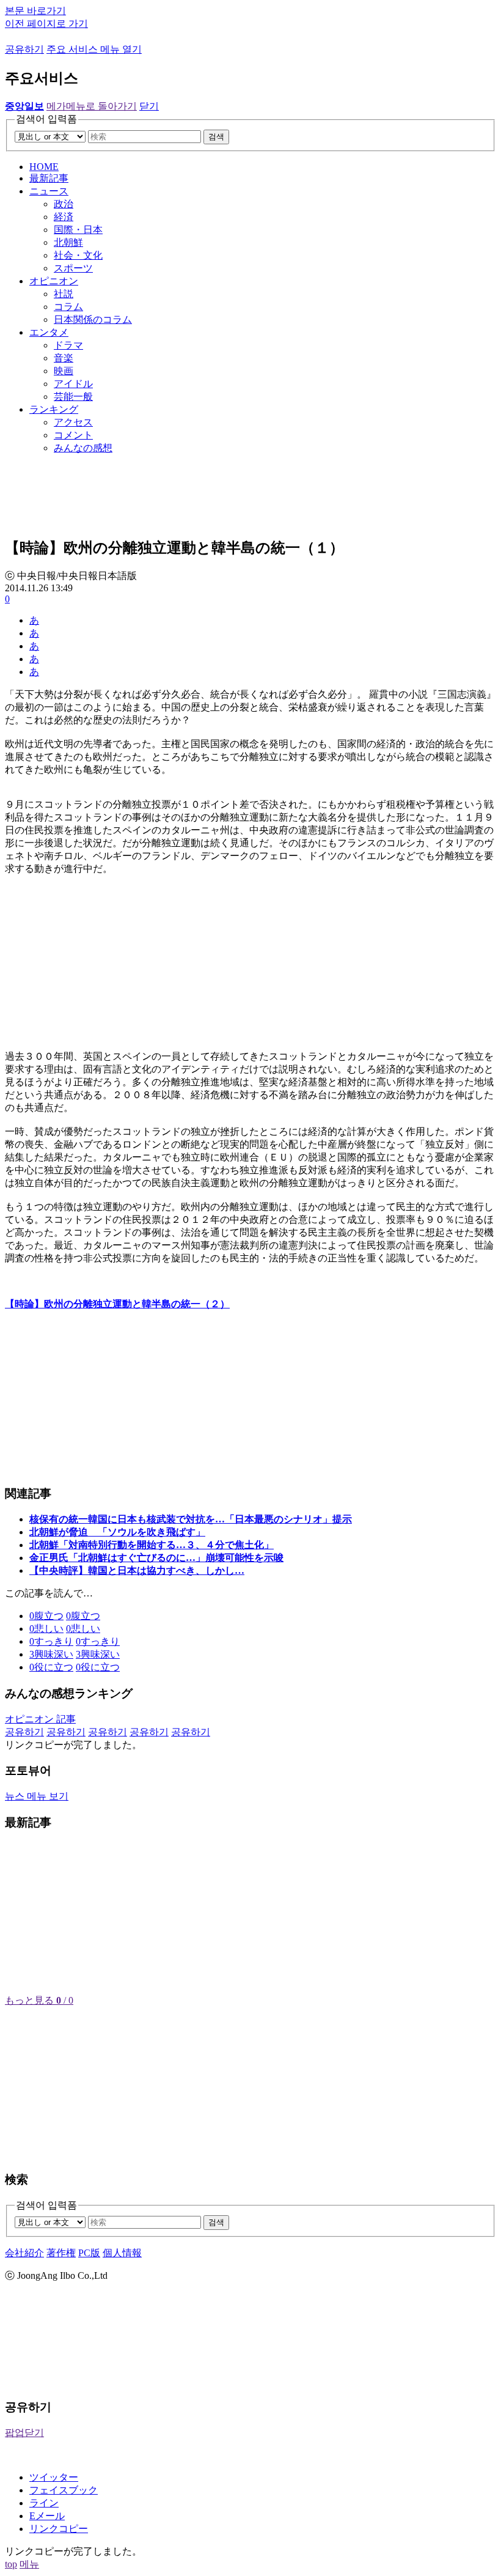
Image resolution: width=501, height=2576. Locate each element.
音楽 (64, 358)
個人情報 (122, 2253)
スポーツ (73, 268)
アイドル (73, 384)
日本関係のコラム (93, 319)
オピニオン (54, 281)
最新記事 (49, 178)
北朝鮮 (68, 242)
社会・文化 (78, 255)
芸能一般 (73, 397)
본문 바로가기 (35, 11)
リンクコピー (59, 2529)
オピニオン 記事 (40, 1719)
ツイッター (54, 2477)
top (11, 2564)
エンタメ (49, 332)
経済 (64, 217)
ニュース (49, 191)
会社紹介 (24, 2253)
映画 (64, 371)
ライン (44, 2503)
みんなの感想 (83, 448)
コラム (68, 307)
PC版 (89, 2253)
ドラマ (68, 345)
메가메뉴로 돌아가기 (92, 106)
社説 (64, 294)
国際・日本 (78, 230)
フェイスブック (64, 2490)
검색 (216, 137)
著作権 (61, 2253)
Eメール (47, 2516)
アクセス (73, 422)
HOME (44, 167)
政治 (64, 204)
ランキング (54, 409)
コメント (73, 435)
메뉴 (29, 2564)
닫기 (149, 106)
